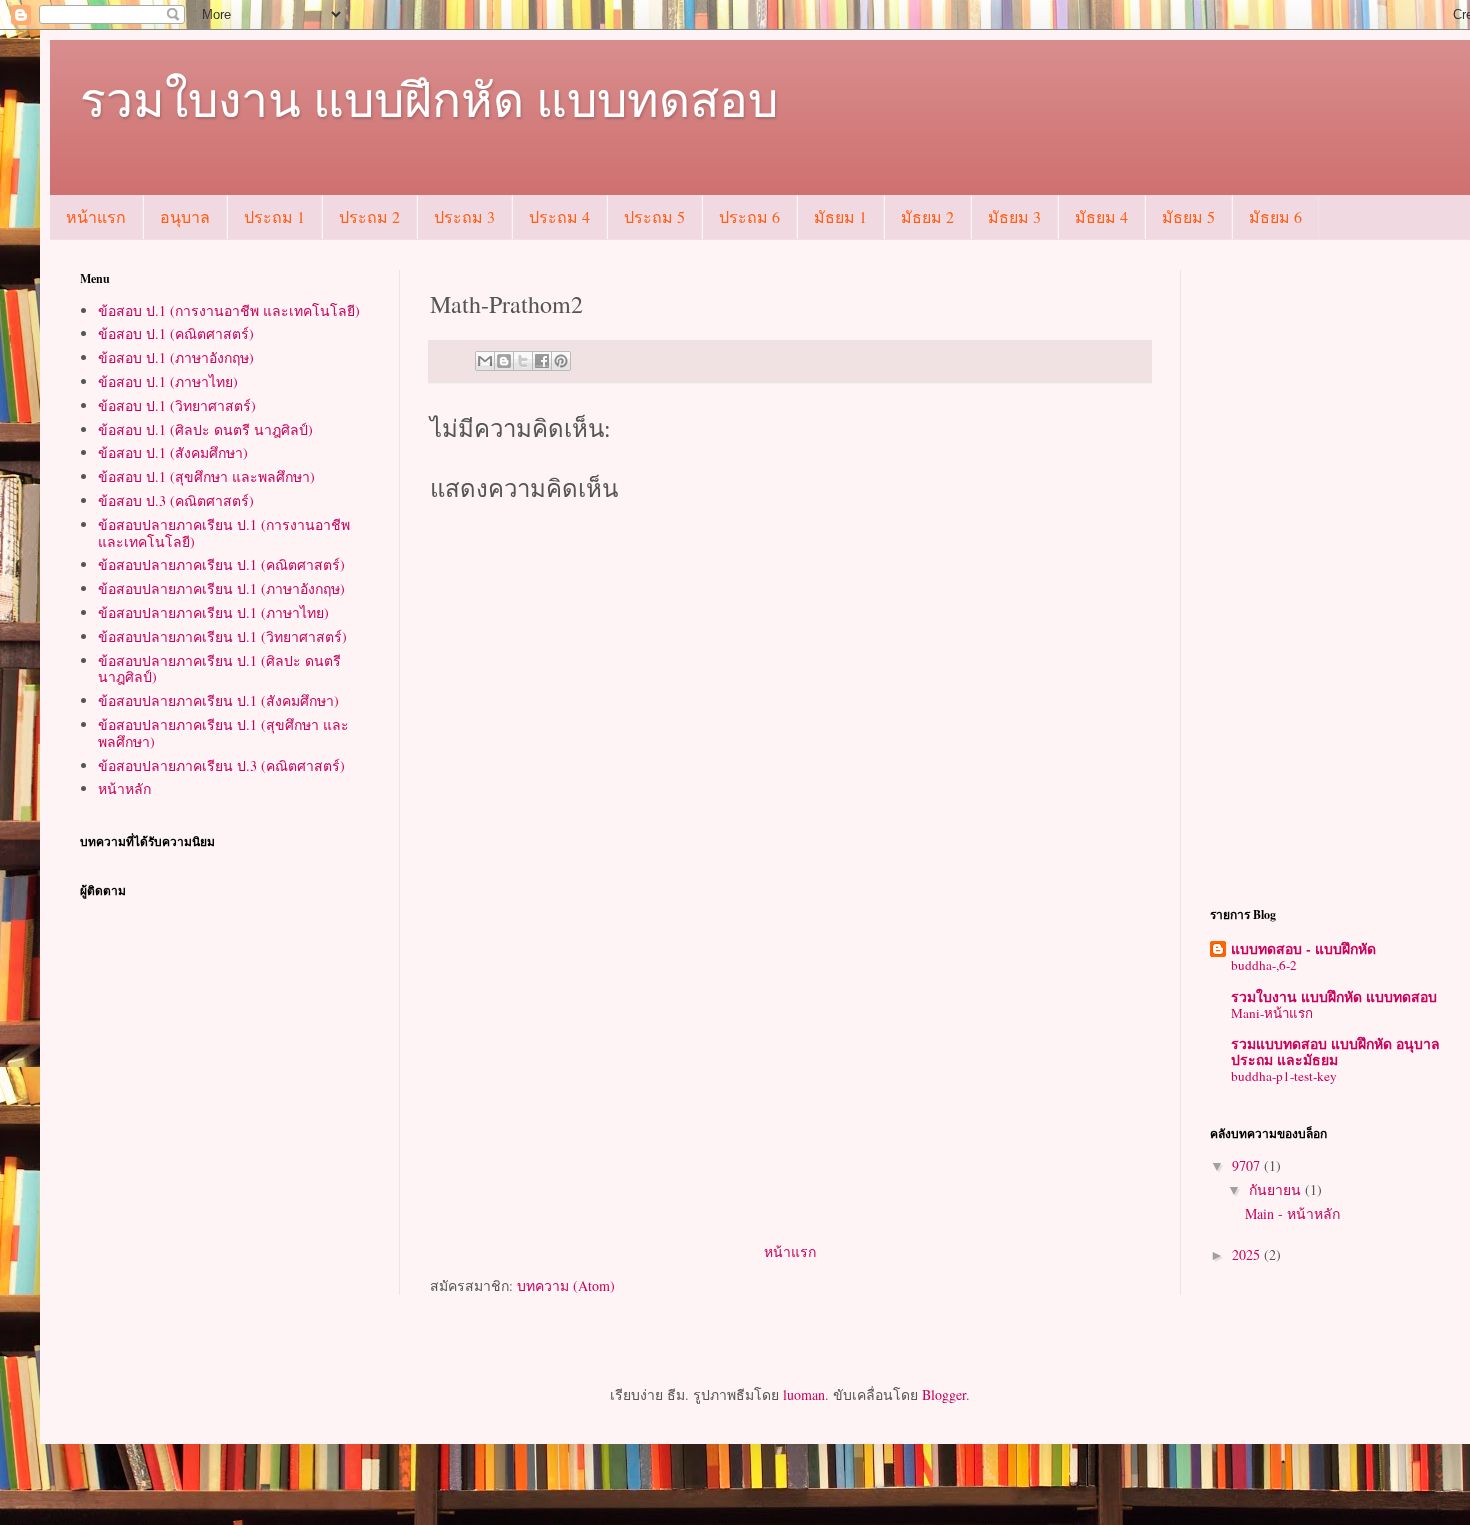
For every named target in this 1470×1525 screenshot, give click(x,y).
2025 (1248, 1254)
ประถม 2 (369, 216)
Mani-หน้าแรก (1272, 1013)
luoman (804, 1394)
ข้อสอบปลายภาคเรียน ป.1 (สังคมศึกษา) (218, 700)
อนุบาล (185, 216)
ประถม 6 (749, 216)
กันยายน (1277, 1189)
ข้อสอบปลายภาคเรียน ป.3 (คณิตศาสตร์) (221, 765)
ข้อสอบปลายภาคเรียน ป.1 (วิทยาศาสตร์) (222, 636)
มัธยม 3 (1014, 216)
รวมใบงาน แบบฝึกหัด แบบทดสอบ (429, 98)
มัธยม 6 (1275, 216)
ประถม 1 (274, 216)
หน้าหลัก (124, 788)
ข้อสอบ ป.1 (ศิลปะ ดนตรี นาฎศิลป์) (205, 429)
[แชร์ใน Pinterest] (561, 361)
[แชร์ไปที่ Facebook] (542, 361)
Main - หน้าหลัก (1292, 1213)
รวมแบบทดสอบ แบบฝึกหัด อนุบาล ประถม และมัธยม (1335, 1051)
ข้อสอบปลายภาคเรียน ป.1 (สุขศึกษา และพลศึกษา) (223, 733)
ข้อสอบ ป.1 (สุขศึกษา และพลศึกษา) (206, 476)
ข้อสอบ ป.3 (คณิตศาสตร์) (176, 500)
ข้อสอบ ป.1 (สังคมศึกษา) (173, 452)
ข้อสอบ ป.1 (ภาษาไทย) (168, 381)
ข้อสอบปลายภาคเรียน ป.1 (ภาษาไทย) (213, 612)
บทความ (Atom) (566, 1285)
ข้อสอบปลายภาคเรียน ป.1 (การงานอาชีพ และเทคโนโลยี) (224, 533)
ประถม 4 (559, 216)
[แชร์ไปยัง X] (523, 361)
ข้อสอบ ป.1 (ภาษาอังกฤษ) (176, 357)
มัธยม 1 (840, 216)
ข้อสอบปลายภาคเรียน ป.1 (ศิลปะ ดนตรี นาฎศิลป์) (219, 669)
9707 (1248, 1165)
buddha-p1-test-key (1284, 1076)
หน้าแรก (96, 216)
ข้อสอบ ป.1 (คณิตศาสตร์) (176, 333)
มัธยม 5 (1188, 216)
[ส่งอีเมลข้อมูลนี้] (485, 361)
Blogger (944, 1394)
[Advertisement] (790, 1089)
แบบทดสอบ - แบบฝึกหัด (1303, 948)
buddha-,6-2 (1264, 965)
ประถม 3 (464, 216)
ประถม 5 (654, 216)
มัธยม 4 (1101, 216)
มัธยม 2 (927, 216)
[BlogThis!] (504, 361)
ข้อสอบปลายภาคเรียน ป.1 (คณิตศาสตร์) (221, 564)
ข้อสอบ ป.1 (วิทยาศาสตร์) (177, 405)
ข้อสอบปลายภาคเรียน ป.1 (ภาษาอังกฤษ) (221, 588)
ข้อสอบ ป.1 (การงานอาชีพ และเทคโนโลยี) (229, 310)
